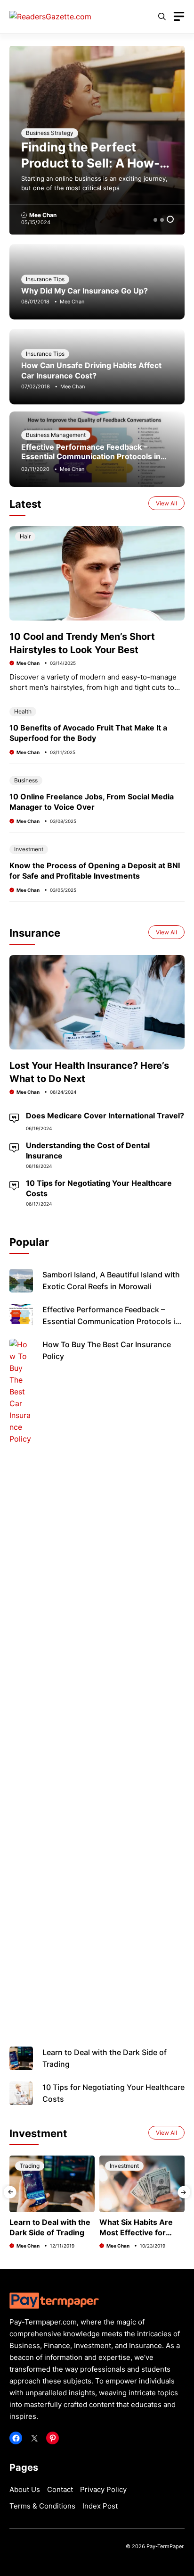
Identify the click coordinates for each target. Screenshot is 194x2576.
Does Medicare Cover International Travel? (105, 1116)
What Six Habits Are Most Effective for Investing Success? (136, 2232)
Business (26, 780)
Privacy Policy (103, 2489)
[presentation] (10, 2192)
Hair (25, 536)
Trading (30, 2166)
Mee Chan (43, 215)
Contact (60, 2489)
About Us (25, 2489)
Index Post (100, 2506)
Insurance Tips (45, 279)
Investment (29, 849)
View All (166, 503)
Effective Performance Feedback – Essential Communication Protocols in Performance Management (91, 456)
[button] (162, 17)
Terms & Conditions (42, 2506)
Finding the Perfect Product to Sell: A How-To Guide (90, 163)
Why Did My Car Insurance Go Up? (85, 291)
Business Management (56, 435)
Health (23, 711)
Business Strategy (50, 133)
